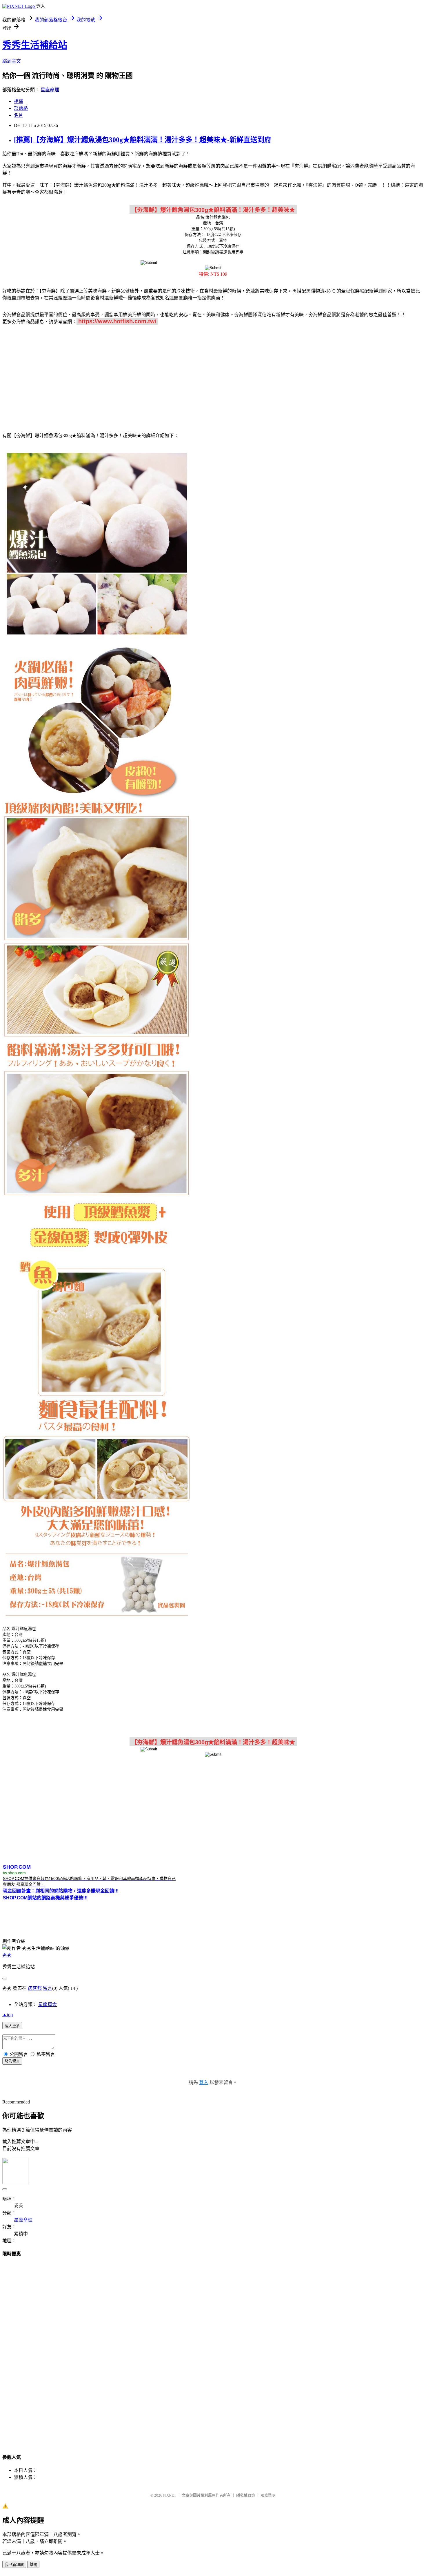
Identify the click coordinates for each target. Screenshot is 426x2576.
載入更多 (12, 2026)
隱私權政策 (246, 2495)
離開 (33, 2565)
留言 (48, 1988)
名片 (19, 115)
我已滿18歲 (14, 2565)
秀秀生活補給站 (35, 45)
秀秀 (7, 1955)
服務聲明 (268, 2495)
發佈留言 (12, 2061)
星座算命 (48, 2004)
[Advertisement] (213, 375)
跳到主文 (12, 61)
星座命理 (50, 90)
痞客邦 (35, 1988)
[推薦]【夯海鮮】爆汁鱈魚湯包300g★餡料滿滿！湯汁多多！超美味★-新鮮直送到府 (143, 140)
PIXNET (170, 2495)
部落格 (21, 108)
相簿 (19, 101)
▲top (8, 2015)
